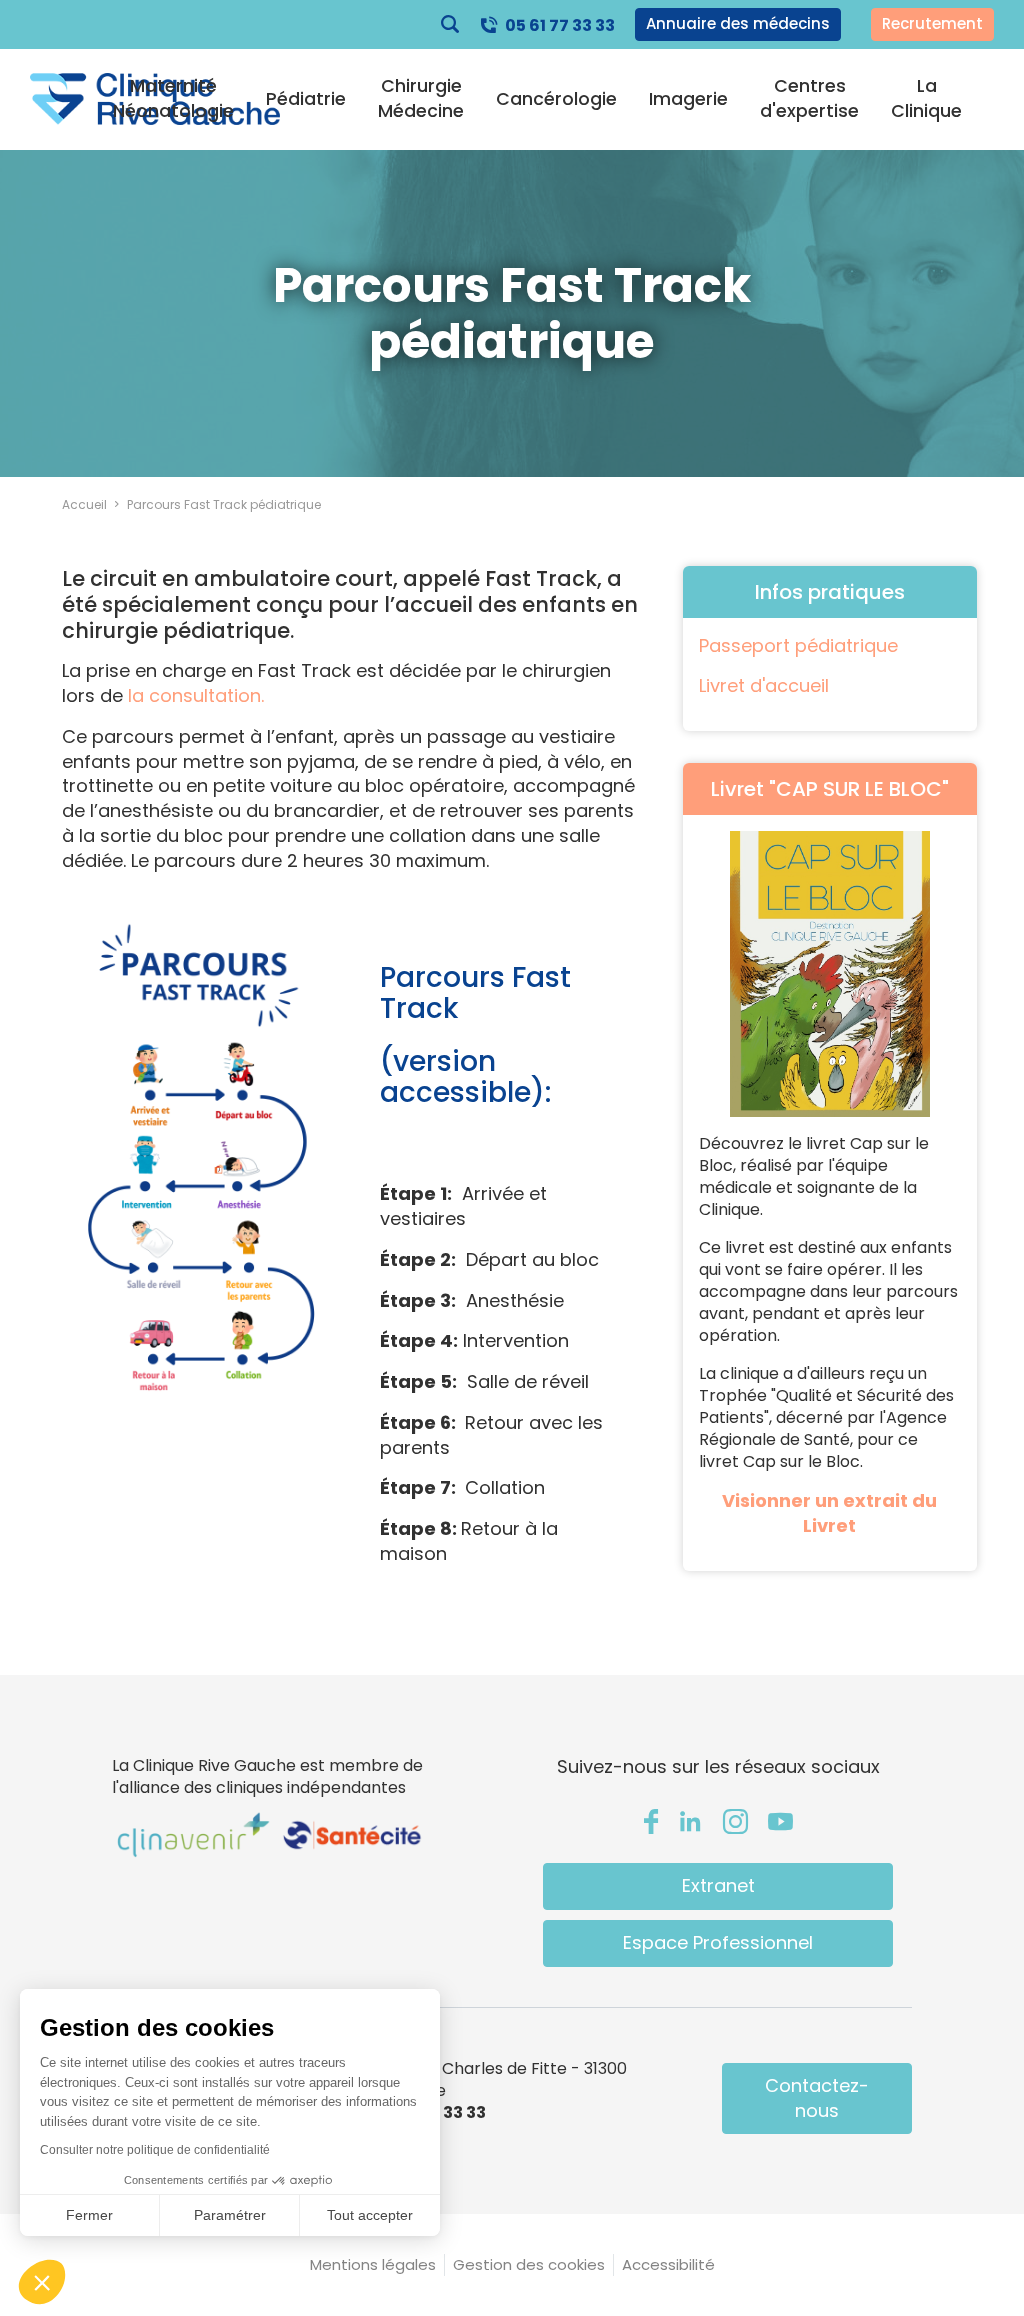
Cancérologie (556, 99)
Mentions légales (373, 2264)
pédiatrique (844, 645)
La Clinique (926, 98)
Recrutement (932, 23)
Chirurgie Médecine (421, 98)
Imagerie (688, 99)
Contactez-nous (817, 2098)
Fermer (89, 2215)
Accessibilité (668, 2264)
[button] (42, 2282)
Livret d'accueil (764, 685)
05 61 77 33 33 (560, 25)
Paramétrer (230, 2215)
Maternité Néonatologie (173, 98)
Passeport (744, 645)
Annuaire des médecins (738, 23)
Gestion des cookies (529, 2264)
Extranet (718, 1885)
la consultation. (196, 695)
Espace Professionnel (718, 1942)
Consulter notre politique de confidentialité (155, 2150)
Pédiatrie (306, 99)
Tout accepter (370, 2215)
